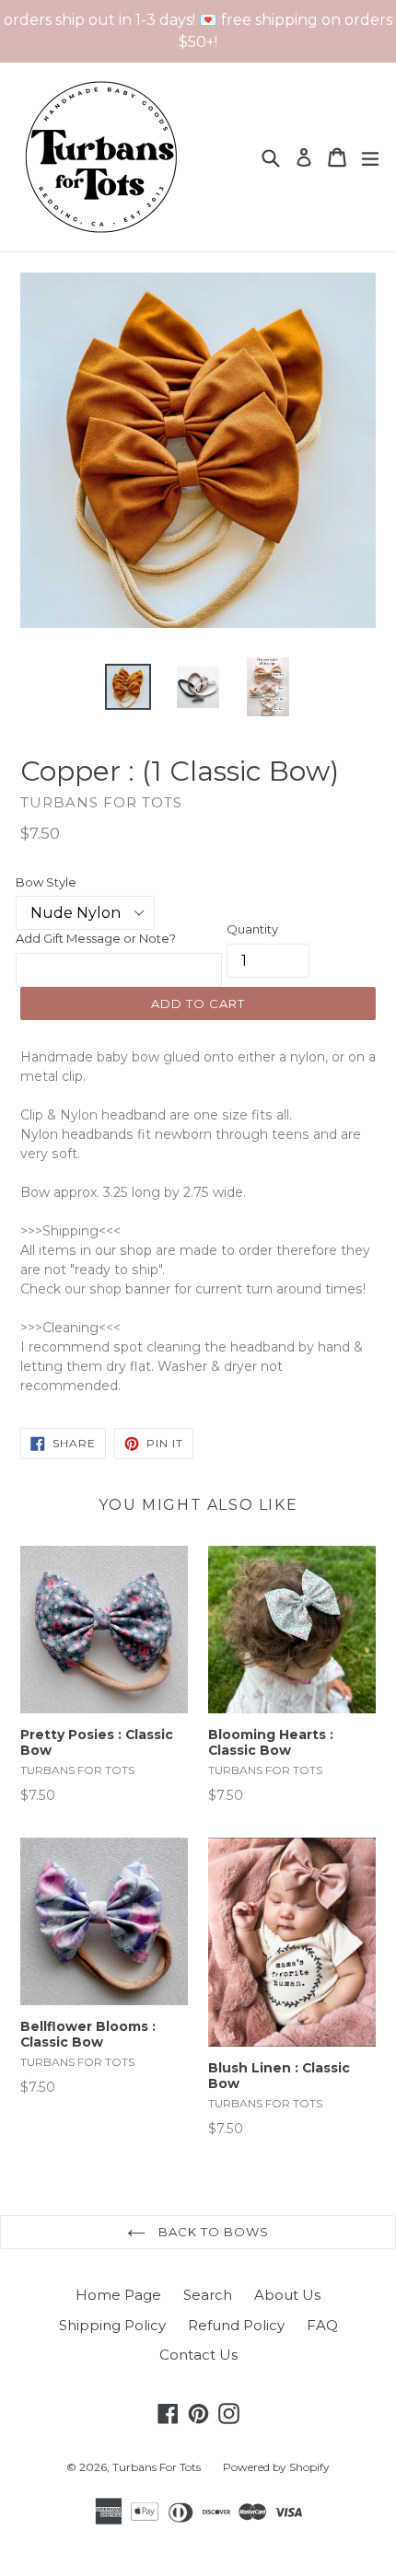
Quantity (252, 929)
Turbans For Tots (157, 2467)
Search (208, 2295)
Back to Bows (212, 2232)
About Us (287, 2295)
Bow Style (46, 882)
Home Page (118, 2295)
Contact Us (198, 2355)
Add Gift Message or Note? (96, 938)
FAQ (322, 2325)
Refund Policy (236, 2325)
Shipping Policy (112, 2325)
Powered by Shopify (276, 2467)
